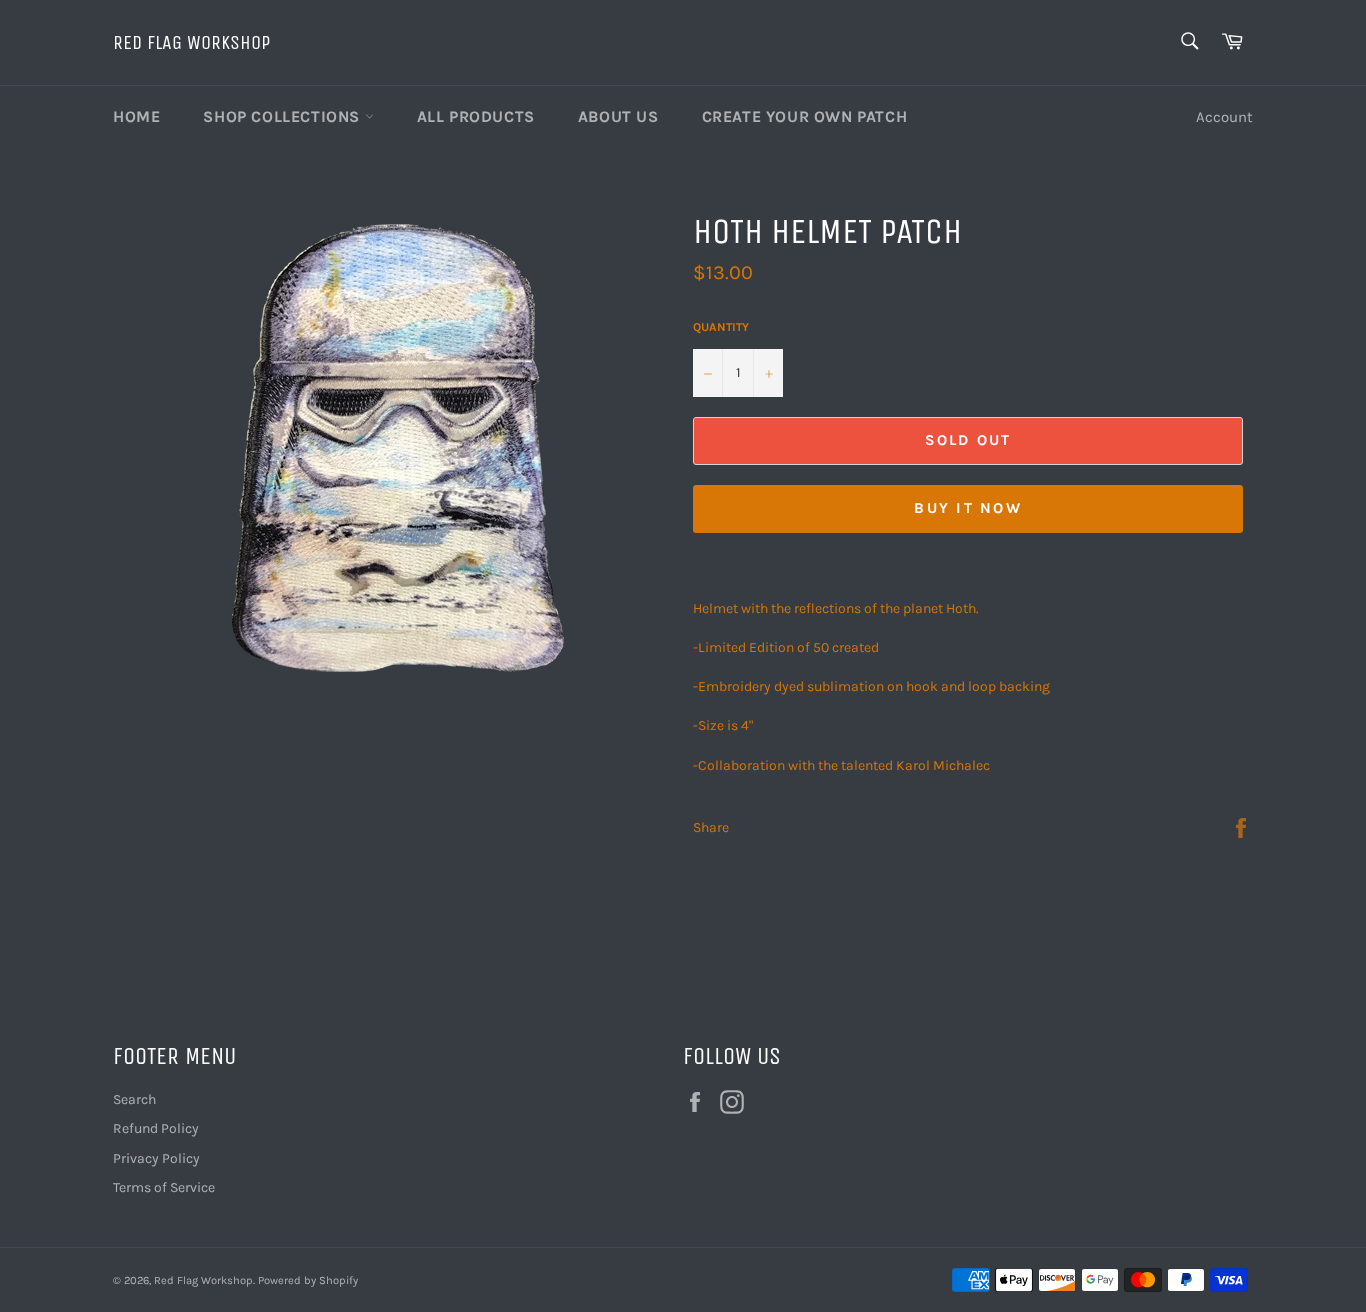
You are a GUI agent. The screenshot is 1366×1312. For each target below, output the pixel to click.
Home (136, 116)
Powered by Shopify (308, 1280)
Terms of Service (164, 1187)
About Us (618, 116)
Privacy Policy (156, 1158)
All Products (476, 116)
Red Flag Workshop (191, 42)
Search (134, 1099)
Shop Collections (283, 116)
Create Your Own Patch (805, 116)
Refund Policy (156, 1128)
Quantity (721, 327)
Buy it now (968, 508)
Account (1224, 117)
